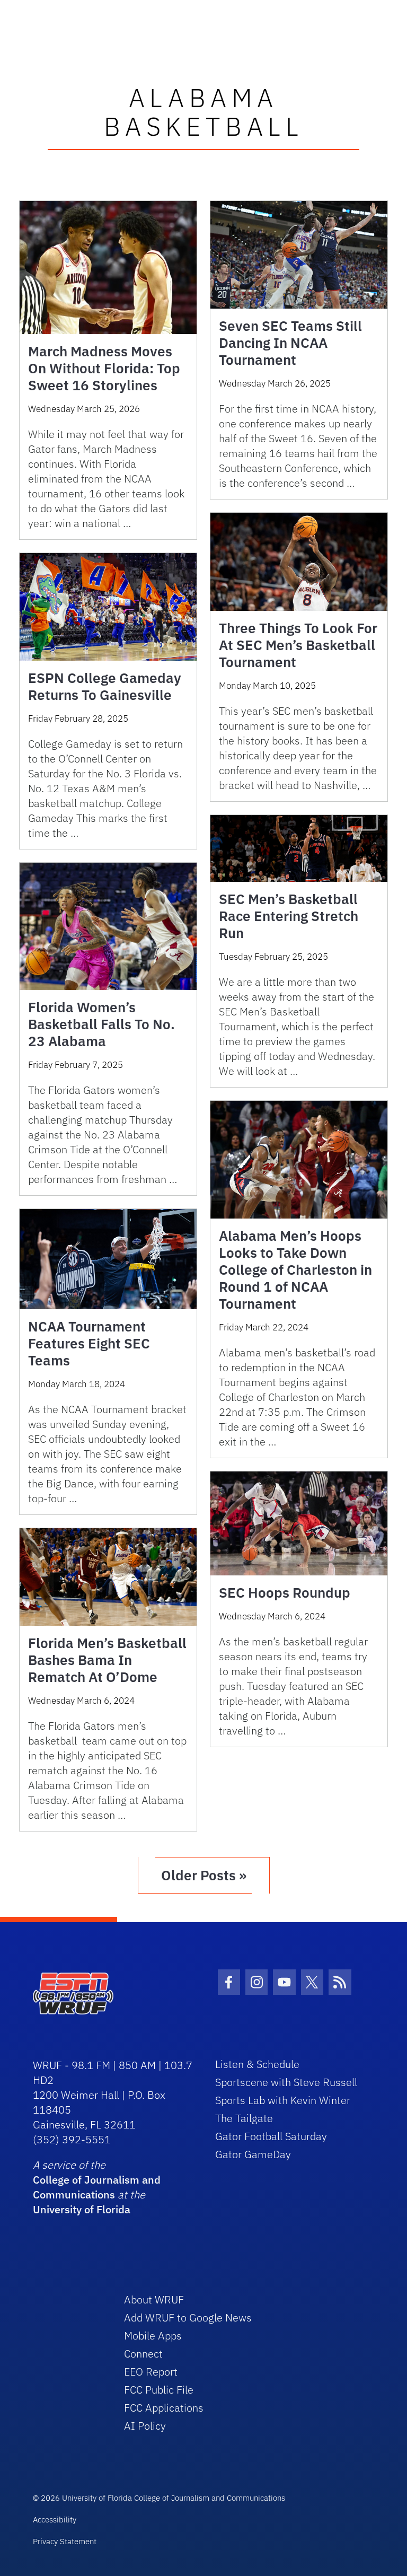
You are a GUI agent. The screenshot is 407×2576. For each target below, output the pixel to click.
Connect (143, 2354)
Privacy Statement (65, 2541)
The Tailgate (244, 2118)
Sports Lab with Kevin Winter (283, 2100)
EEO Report (151, 2372)
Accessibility (55, 2520)
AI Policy (145, 2426)
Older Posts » (204, 1875)
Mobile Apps (153, 2336)
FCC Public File (159, 2390)
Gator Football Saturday (271, 2136)
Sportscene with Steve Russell (286, 2082)
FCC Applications (164, 2408)
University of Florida (82, 2209)
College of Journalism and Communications (97, 2187)
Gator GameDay (253, 2154)
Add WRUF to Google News (188, 2317)
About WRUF (154, 2299)
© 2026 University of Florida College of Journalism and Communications (159, 2498)
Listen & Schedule (257, 2064)
